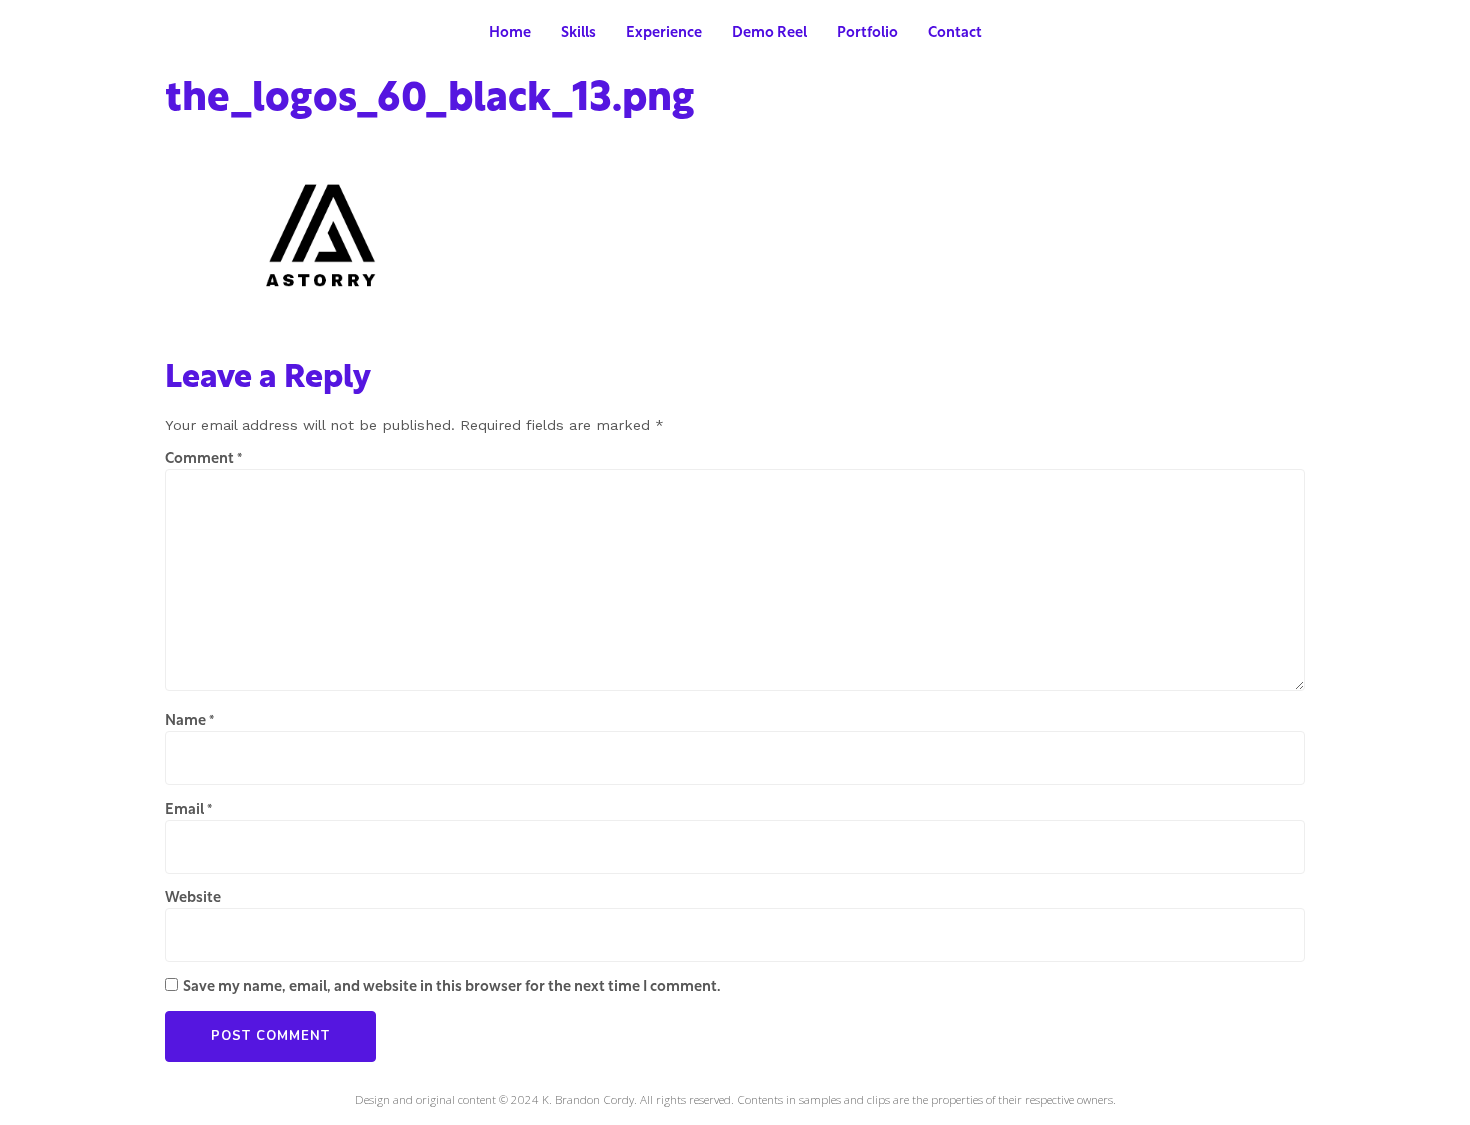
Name (189, 722)
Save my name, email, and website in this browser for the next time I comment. (451, 988)
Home (510, 33)
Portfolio (867, 33)
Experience (664, 33)
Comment (203, 460)
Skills (578, 33)
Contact (955, 33)
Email (188, 811)
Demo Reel (769, 33)
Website (193, 899)
